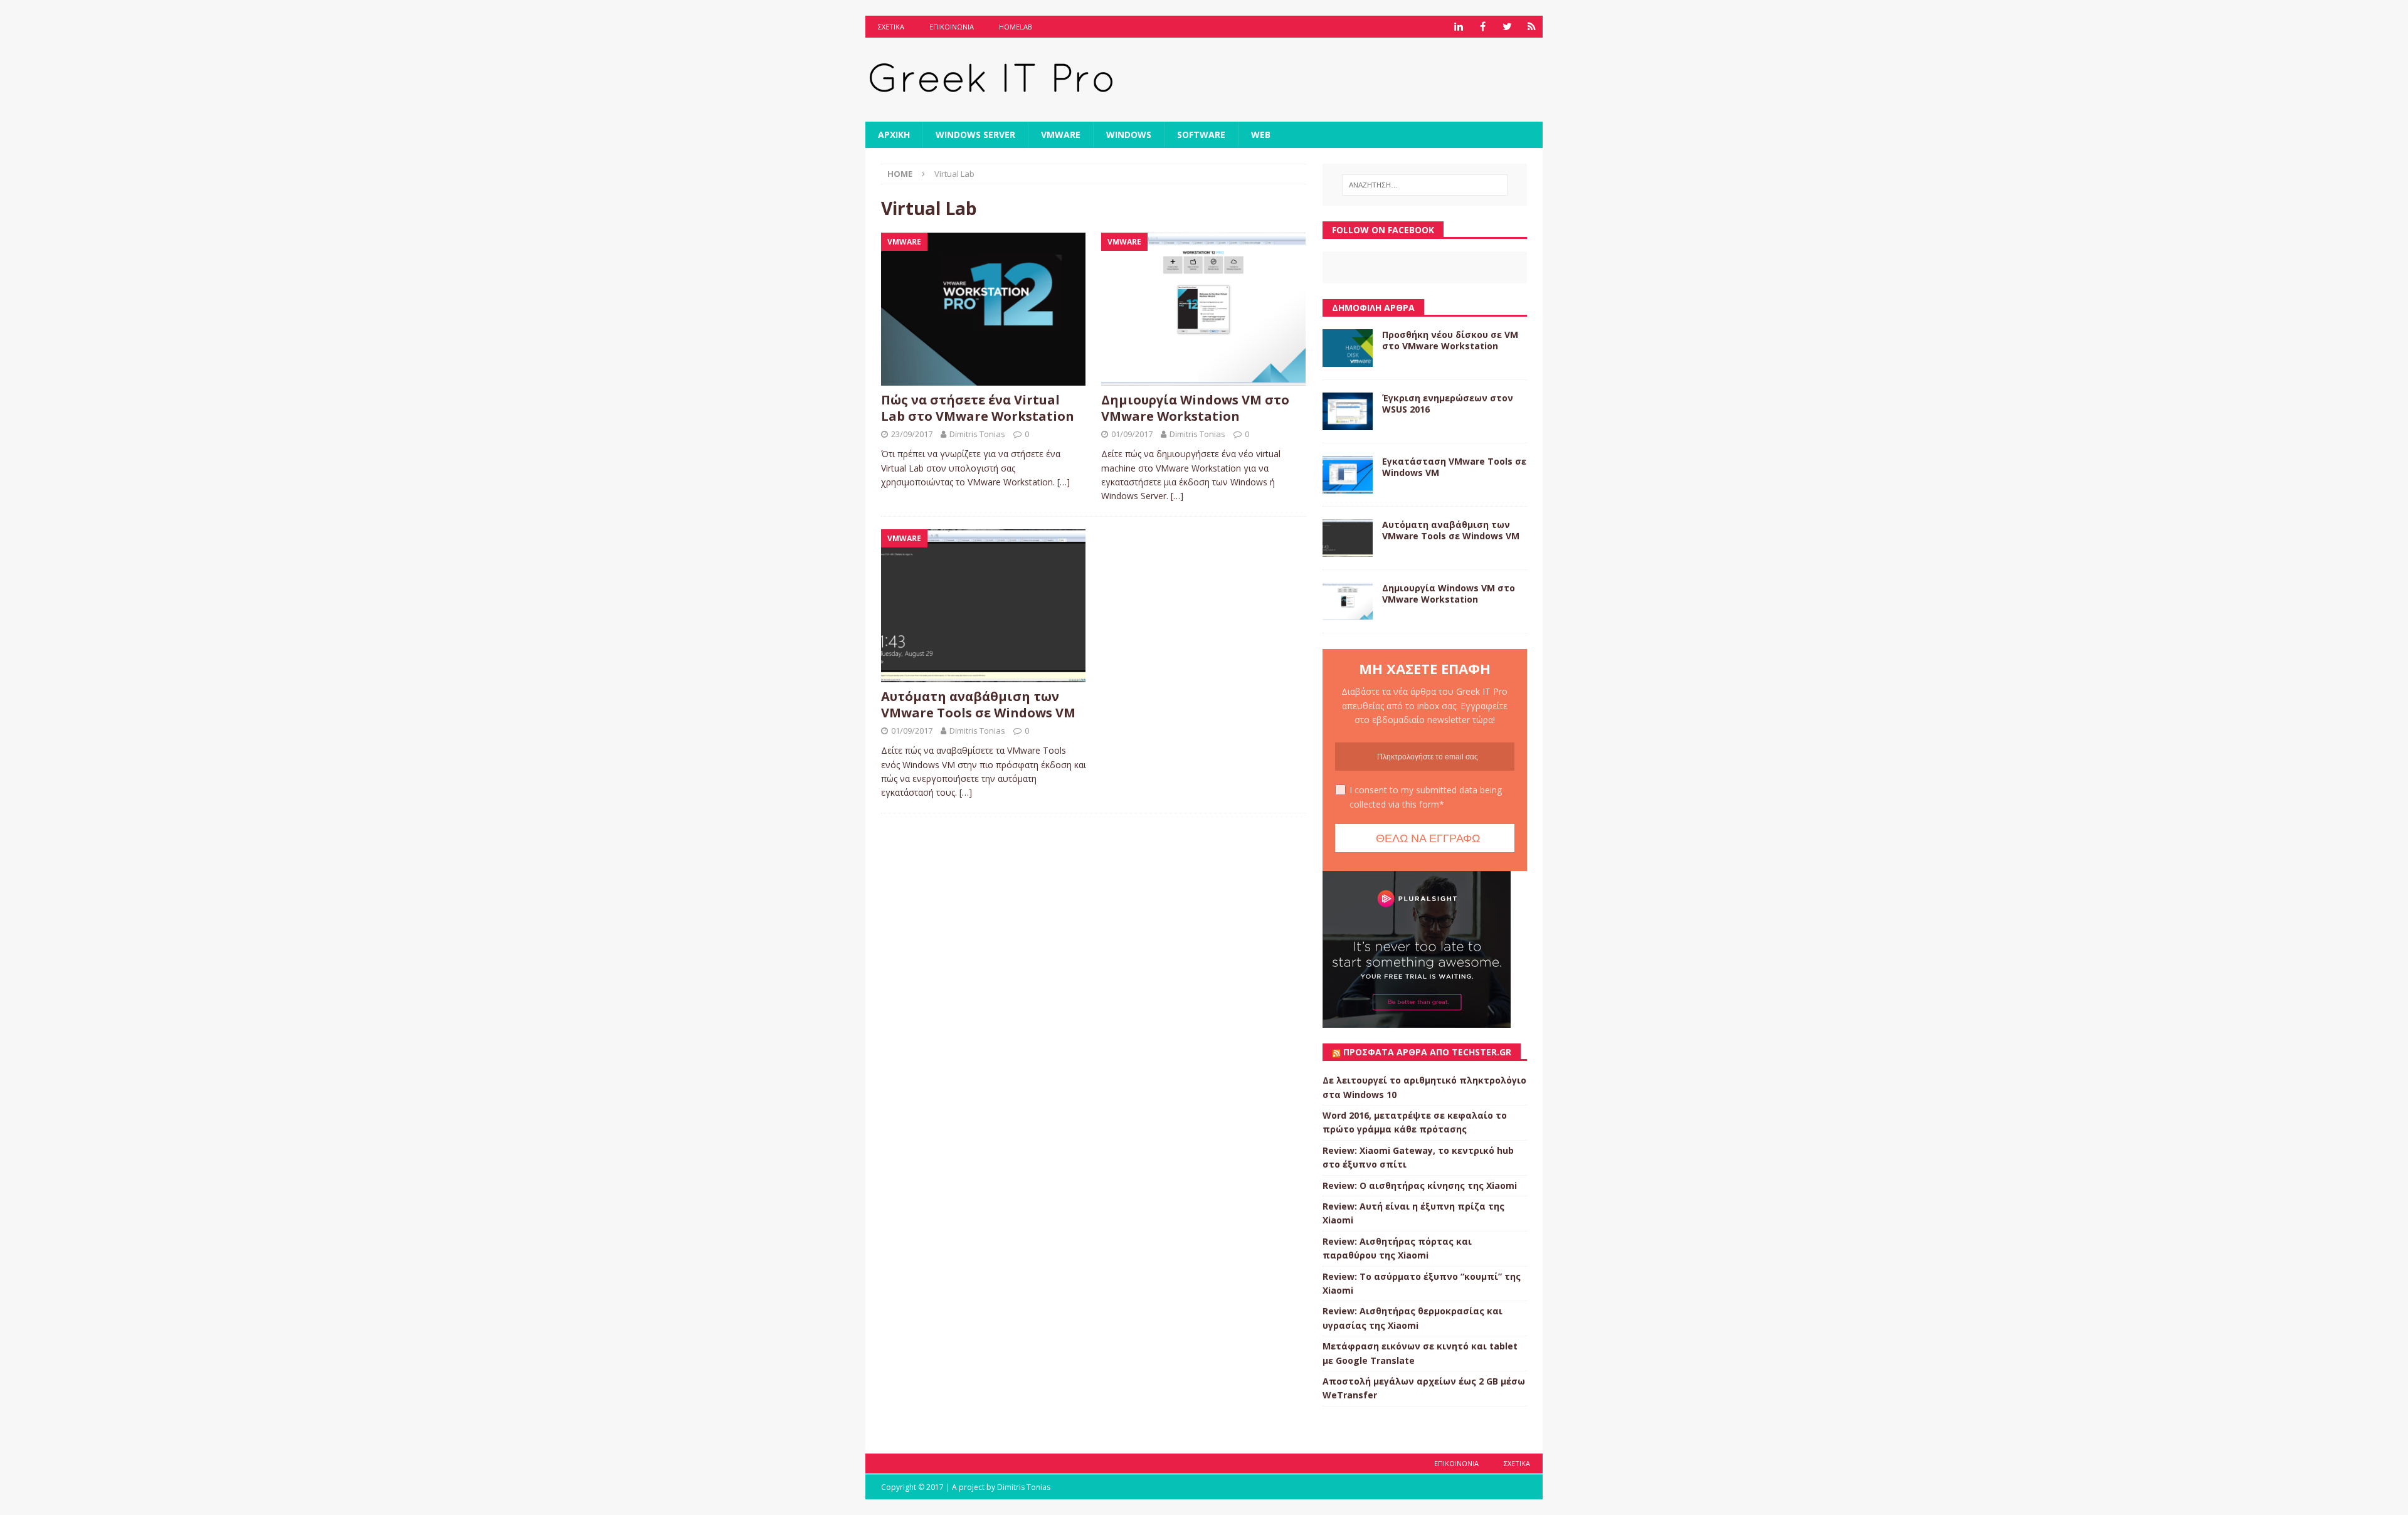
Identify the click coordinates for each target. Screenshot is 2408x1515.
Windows (1129, 135)
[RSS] (1532, 27)
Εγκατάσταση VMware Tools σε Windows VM (1454, 467)
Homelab (1016, 27)
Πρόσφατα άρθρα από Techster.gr (1427, 1052)
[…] (1064, 482)
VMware (1061, 135)
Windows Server (975, 135)
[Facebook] (1483, 27)
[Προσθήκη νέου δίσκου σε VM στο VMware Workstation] (1348, 348)
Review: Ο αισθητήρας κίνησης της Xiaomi (1420, 1185)
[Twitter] (1507, 27)
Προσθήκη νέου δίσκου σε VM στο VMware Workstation (1450, 340)
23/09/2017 (912, 434)
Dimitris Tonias (977, 434)
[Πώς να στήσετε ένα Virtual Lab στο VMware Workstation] (984, 309)
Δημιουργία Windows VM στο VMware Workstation (1195, 408)
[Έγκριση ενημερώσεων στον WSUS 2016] (1348, 411)
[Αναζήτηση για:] (1425, 185)
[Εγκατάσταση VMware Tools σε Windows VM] (1348, 475)
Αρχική (894, 135)
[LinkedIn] (1458, 27)
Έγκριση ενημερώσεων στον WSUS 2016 (1448, 404)
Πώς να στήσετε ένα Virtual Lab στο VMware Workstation (978, 408)
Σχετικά (891, 27)
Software (1201, 135)
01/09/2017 (1132, 434)
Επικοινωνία (952, 27)
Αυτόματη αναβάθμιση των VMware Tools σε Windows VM (978, 705)
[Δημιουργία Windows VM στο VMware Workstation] (1204, 309)
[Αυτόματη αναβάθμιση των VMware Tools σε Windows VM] (984, 606)
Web (1261, 135)
